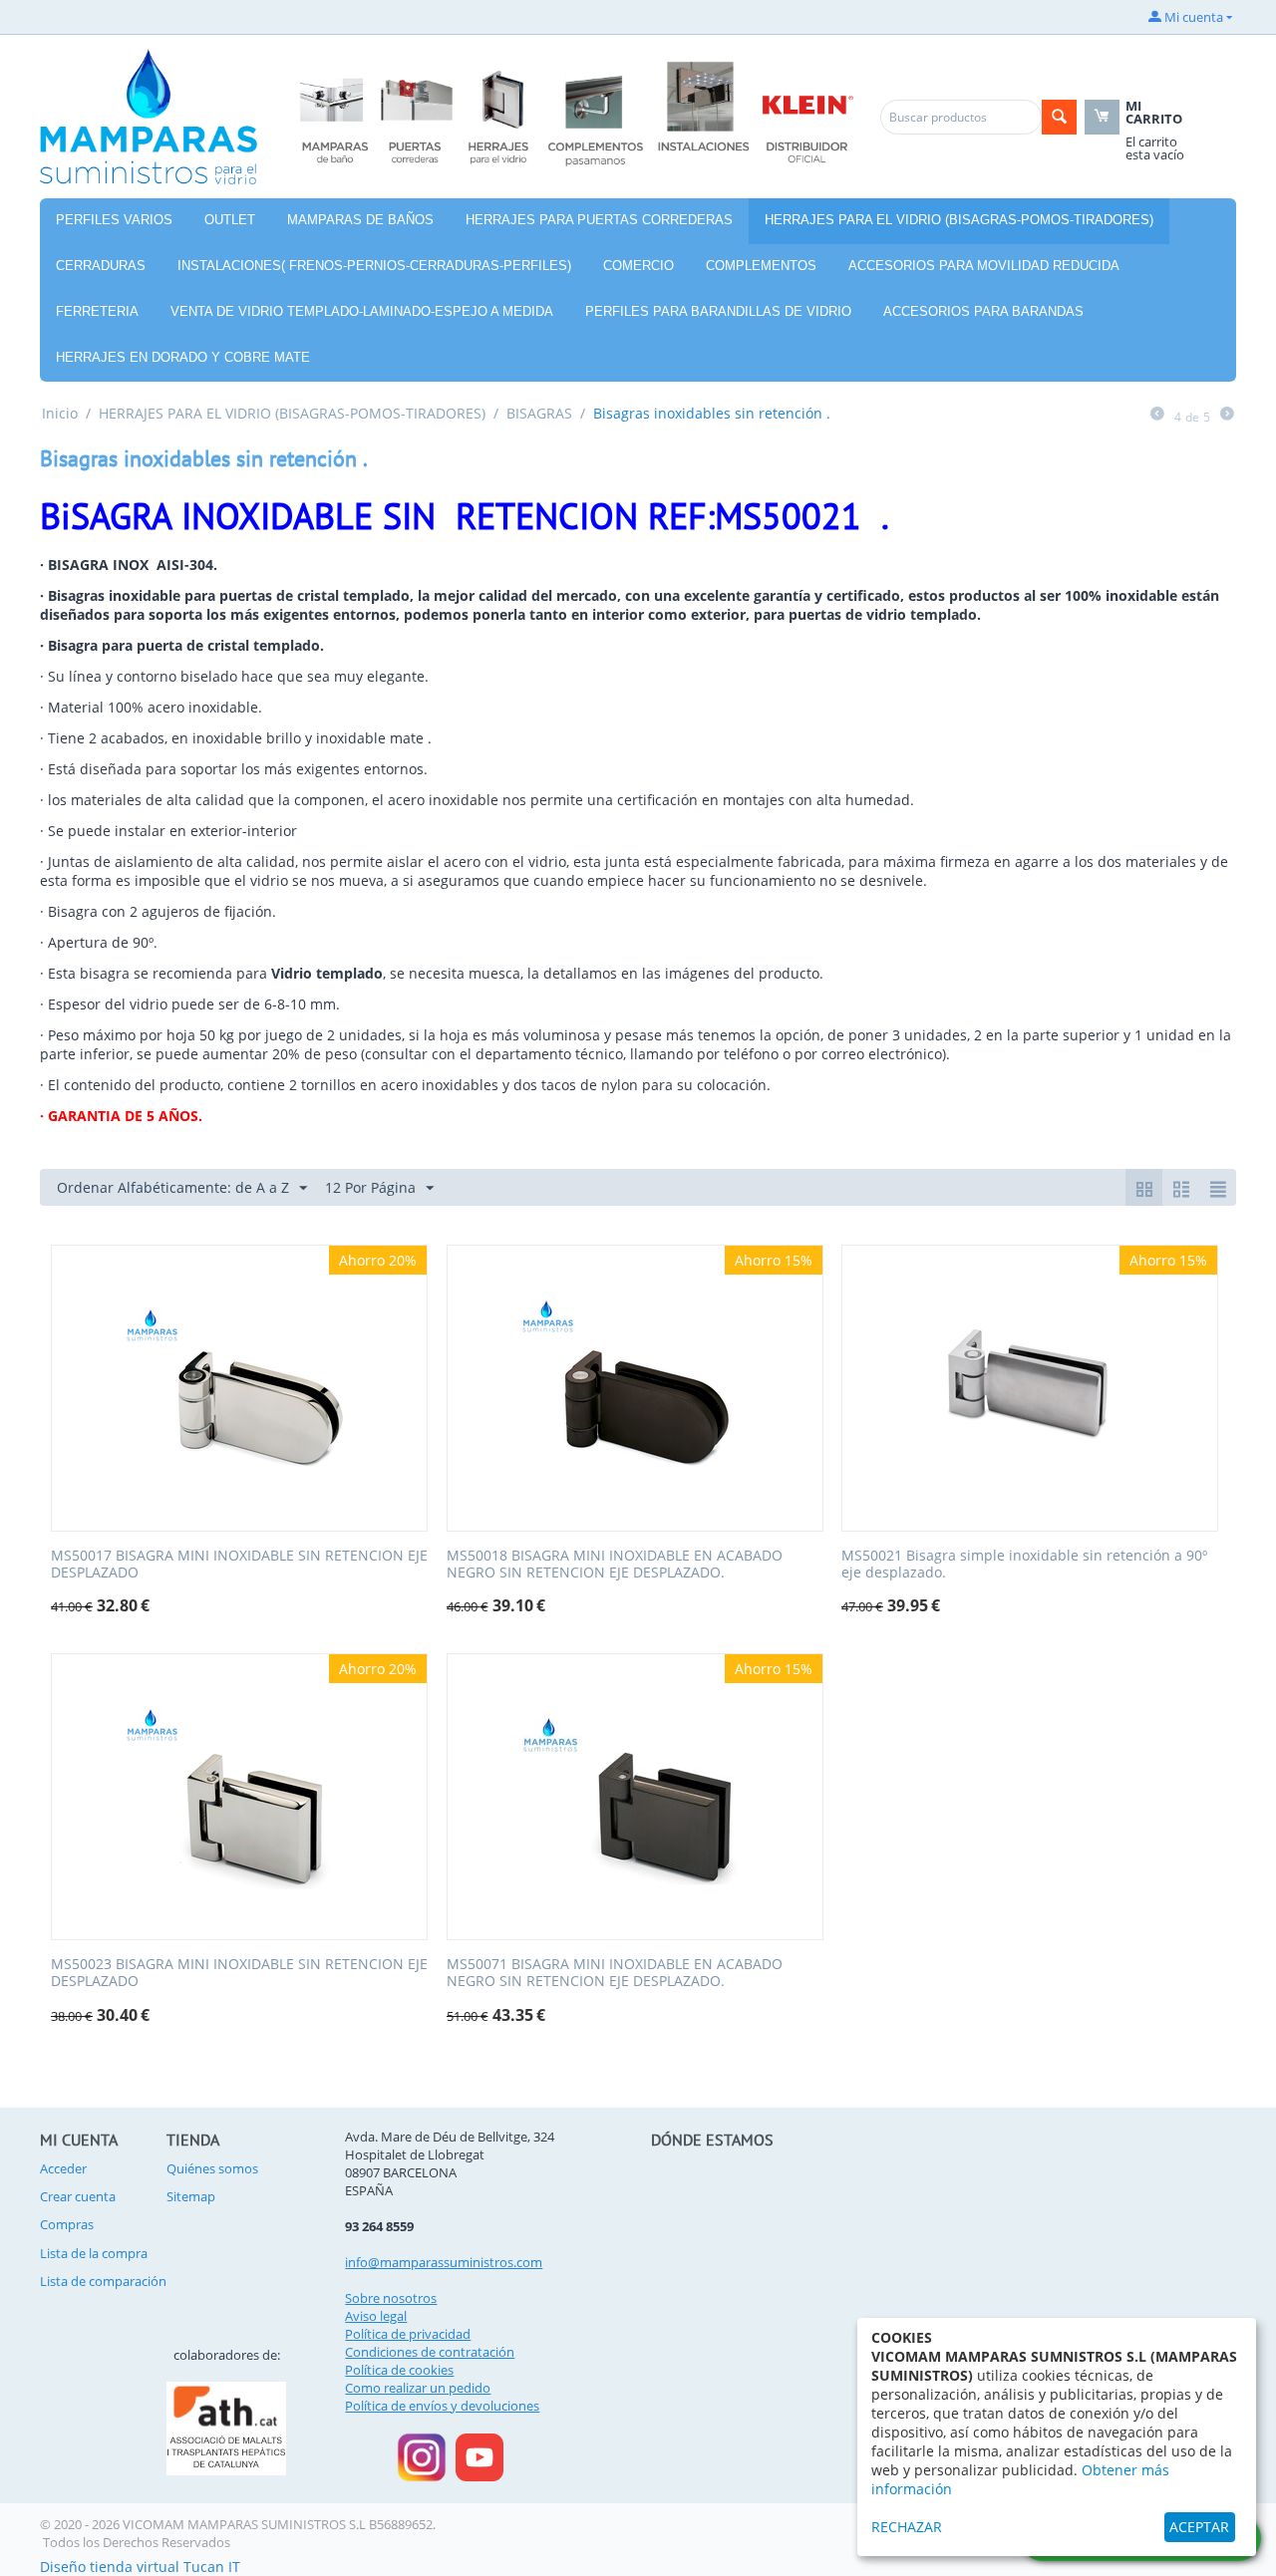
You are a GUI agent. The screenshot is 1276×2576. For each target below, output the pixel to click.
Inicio (60, 413)
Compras (67, 2224)
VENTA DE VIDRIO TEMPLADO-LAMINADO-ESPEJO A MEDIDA (362, 311)
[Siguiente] (1227, 414)
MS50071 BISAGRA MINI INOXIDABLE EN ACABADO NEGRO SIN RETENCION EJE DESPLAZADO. (615, 1973)
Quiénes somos (212, 2168)
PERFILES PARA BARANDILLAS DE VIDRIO (718, 311)
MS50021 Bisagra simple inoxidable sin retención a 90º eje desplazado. (1024, 1565)
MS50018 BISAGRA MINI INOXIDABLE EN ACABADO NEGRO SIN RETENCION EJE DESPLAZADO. (615, 1565)
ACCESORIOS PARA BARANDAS (983, 311)
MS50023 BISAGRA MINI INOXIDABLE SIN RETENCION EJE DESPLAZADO (239, 1973)
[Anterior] (1157, 414)
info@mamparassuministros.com (444, 2262)
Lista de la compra (94, 2253)
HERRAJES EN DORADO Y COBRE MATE (183, 357)
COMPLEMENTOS (761, 266)
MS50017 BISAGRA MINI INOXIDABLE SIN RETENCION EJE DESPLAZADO (239, 1565)
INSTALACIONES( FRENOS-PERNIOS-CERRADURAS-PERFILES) (374, 266)
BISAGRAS (539, 413)
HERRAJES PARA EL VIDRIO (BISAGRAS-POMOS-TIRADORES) (959, 220)
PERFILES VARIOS (114, 220)
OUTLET (230, 220)
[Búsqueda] (1059, 117)
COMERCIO (638, 266)
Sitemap (191, 2196)
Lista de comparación (103, 2281)
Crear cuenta (78, 2196)
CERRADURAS (101, 266)
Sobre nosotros (391, 2298)
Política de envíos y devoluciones (442, 2406)
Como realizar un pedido (418, 2388)
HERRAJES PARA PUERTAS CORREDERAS (599, 220)
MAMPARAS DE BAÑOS (360, 220)
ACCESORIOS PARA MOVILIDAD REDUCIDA (984, 266)
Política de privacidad (408, 2334)
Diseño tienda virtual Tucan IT (140, 2567)
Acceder (63, 2168)
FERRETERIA (97, 311)
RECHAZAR (907, 2527)
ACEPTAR (1199, 2527)
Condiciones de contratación (430, 2352)
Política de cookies (399, 2370)
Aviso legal (376, 2316)
